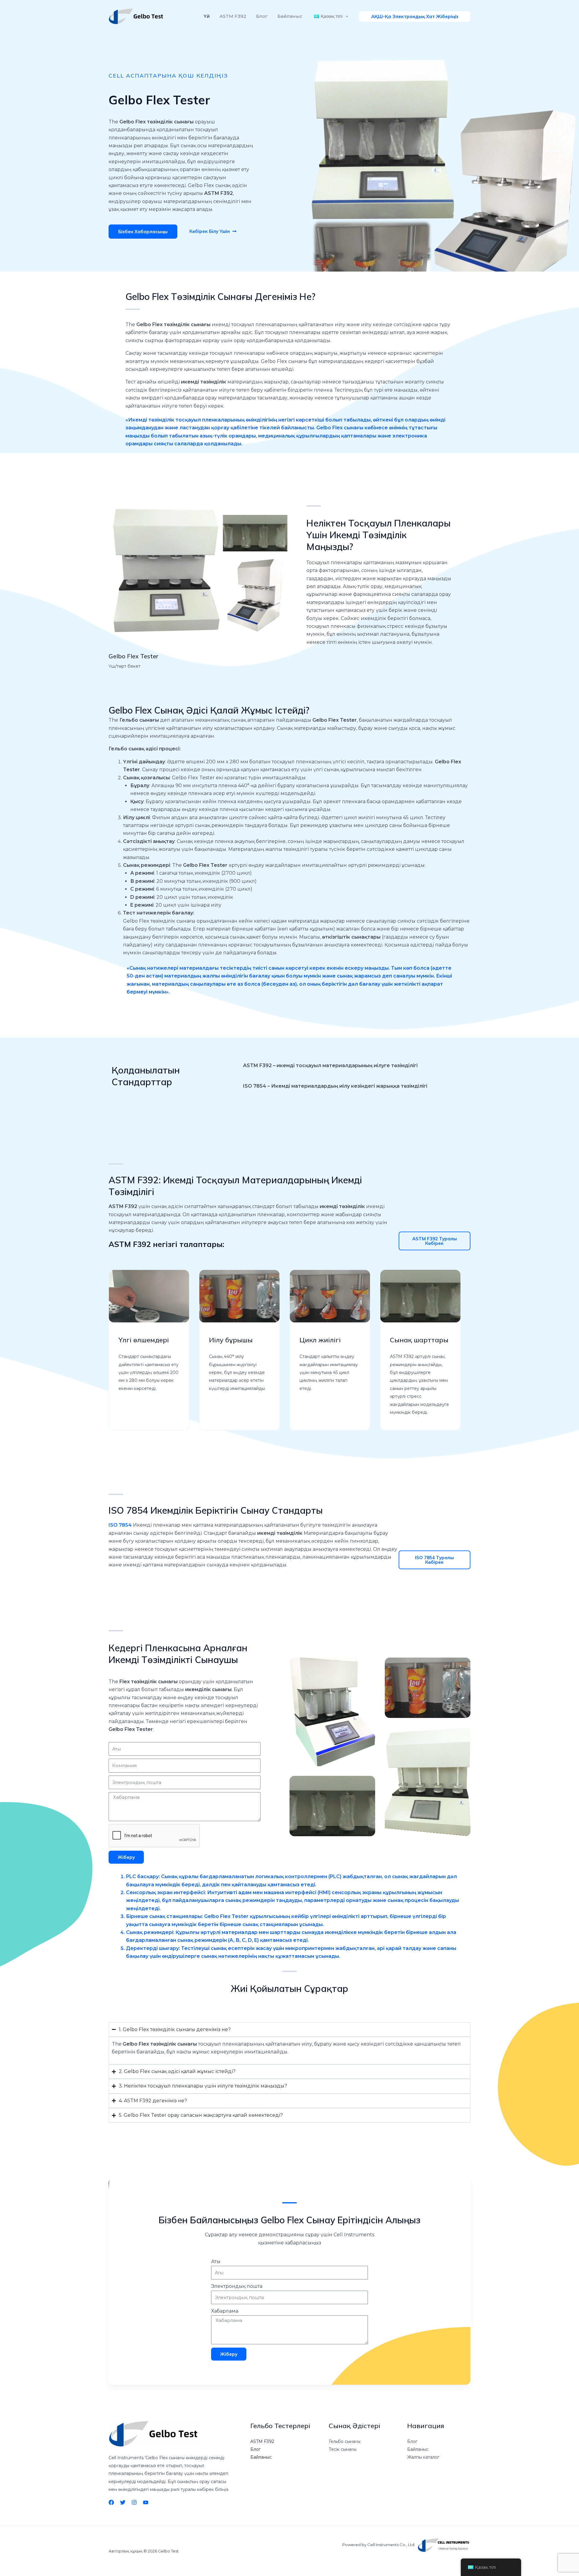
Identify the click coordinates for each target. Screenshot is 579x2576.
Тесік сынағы (343, 2449)
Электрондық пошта (237, 2286)
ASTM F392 (233, 16)
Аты (216, 2261)
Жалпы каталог (423, 2457)
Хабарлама (225, 2311)
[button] (345, 16)
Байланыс (290, 16)
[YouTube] (146, 2502)
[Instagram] (134, 2502)
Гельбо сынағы (345, 2441)
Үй (207, 16)
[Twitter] (123, 2502)
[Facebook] (111, 2502)
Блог (262, 16)
